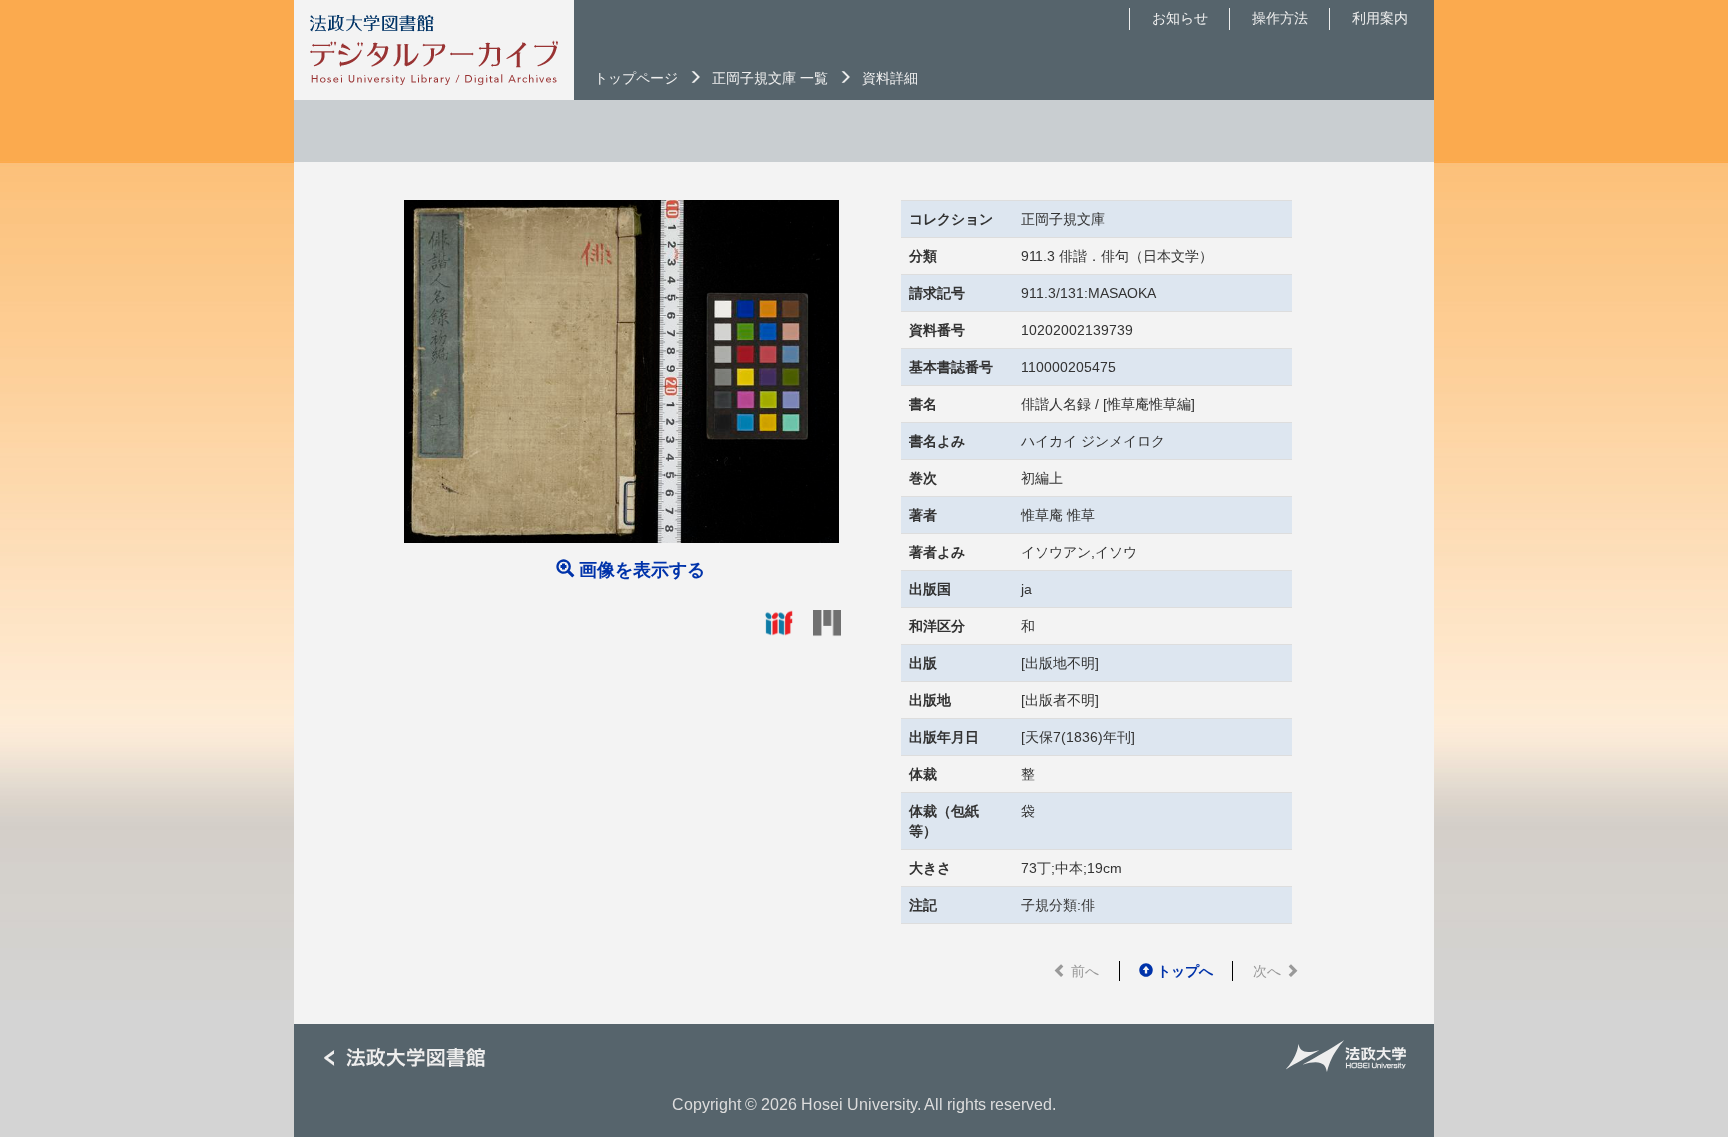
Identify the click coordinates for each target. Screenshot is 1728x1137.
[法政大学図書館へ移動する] (412, 1058)
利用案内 (1380, 18)
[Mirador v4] (827, 621)
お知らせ (1180, 18)
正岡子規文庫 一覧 (770, 78)
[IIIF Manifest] (779, 621)
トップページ (636, 78)
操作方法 (1280, 18)
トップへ (1183, 971)
